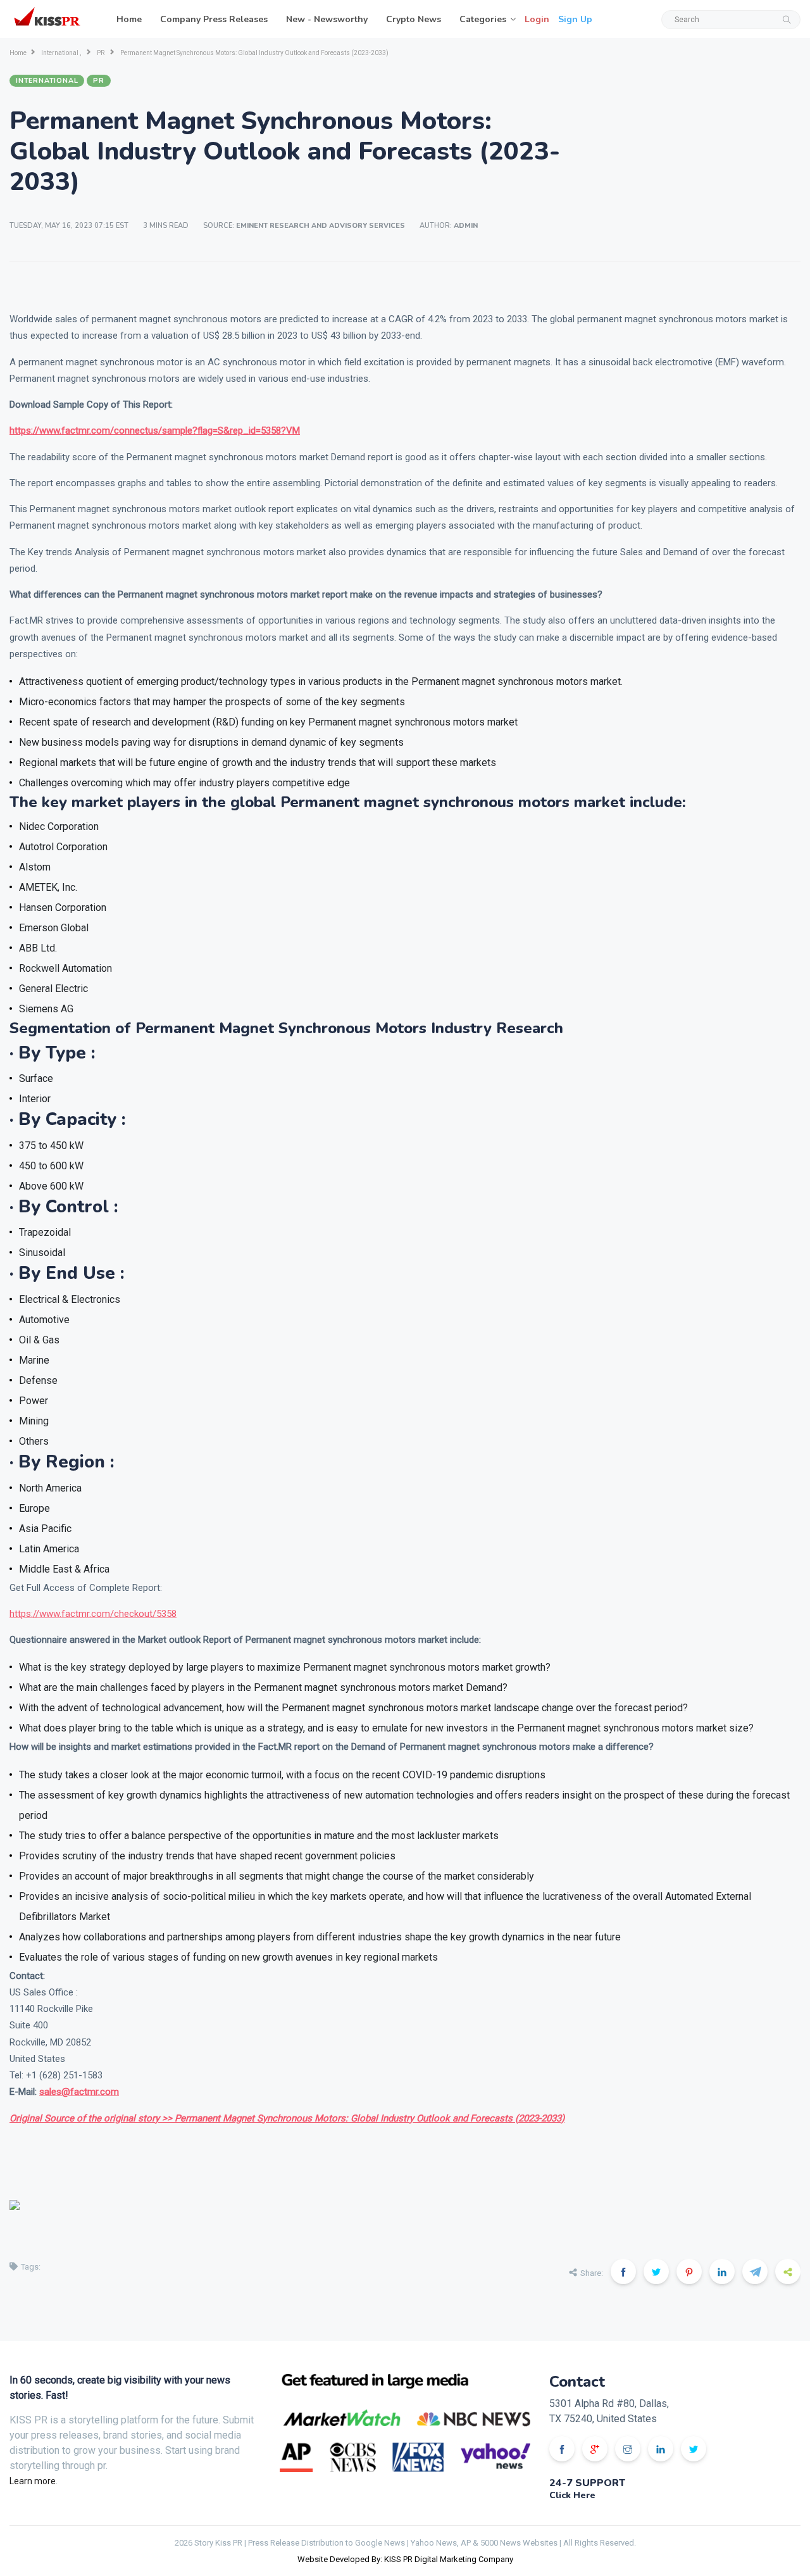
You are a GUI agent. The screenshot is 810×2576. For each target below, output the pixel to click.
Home (129, 19)
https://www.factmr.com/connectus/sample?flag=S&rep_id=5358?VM (155, 430)
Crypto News (414, 19)
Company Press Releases (214, 19)
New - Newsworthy (327, 19)
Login (537, 19)
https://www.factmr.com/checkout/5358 (93, 1614)
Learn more (33, 2481)
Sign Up (575, 19)
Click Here (572, 2495)
